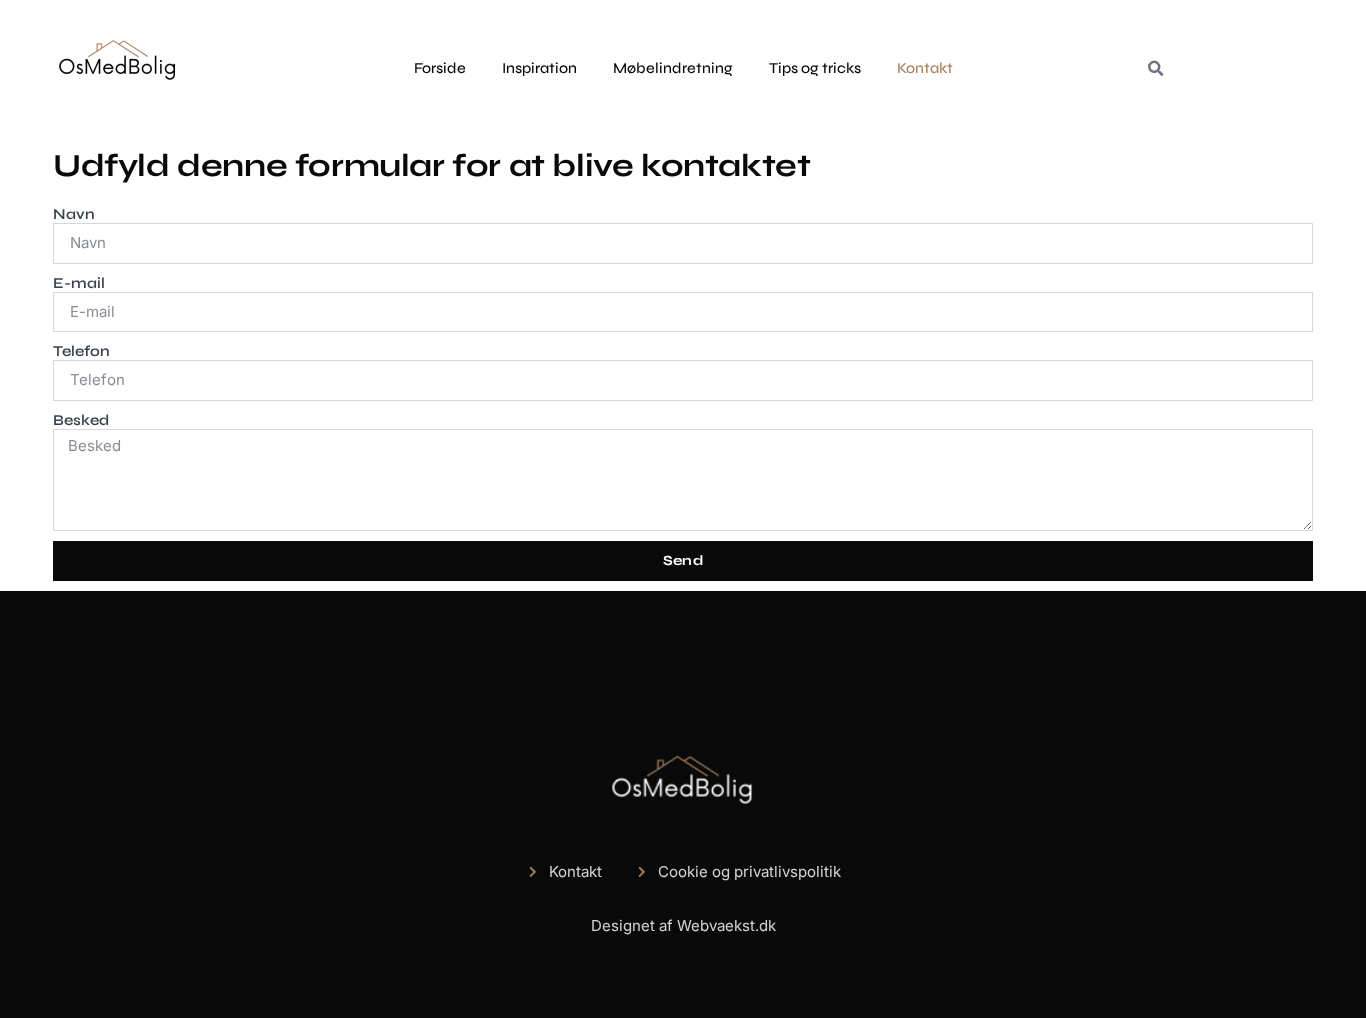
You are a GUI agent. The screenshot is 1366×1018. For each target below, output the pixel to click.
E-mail (79, 283)
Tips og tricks (815, 68)
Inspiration (539, 68)
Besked (81, 420)
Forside (440, 68)
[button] (1155, 69)
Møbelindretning (673, 68)
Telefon (81, 351)
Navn (74, 214)
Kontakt (925, 68)
